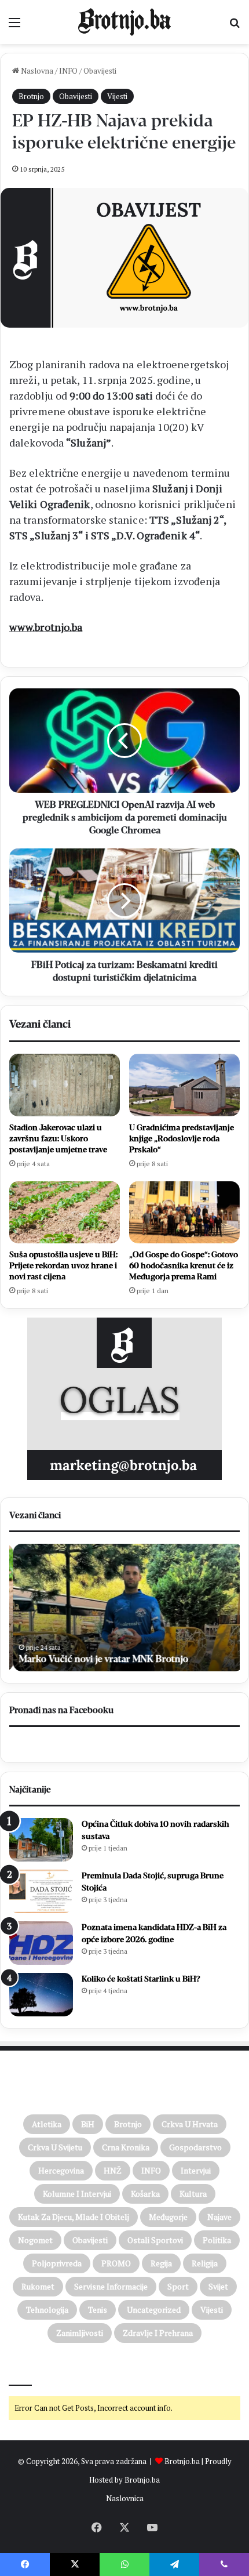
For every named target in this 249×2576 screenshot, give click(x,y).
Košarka (145, 2194)
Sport (178, 2286)
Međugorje (168, 2217)
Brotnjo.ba (182, 2461)
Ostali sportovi (155, 2240)
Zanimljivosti (80, 2333)
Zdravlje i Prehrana (158, 2333)
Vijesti (117, 96)
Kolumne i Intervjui (77, 2194)
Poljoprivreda (57, 2263)
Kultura (193, 2194)
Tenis (98, 2310)
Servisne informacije (111, 2286)
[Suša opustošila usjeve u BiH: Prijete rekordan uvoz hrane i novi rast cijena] (65, 1213)
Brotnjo (31, 96)
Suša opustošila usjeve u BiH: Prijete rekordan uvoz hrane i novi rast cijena (63, 1266)
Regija (161, 2263)
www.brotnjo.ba (46, 627)
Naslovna (36, 71)
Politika (217, 2240)
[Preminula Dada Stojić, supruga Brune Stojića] (41, 1891)
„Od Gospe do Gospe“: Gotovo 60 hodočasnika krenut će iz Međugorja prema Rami (184, 1266)
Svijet (218, 2286)
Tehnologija (47, 2310)
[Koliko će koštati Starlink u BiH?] (41, 1995)
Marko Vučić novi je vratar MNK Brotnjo (100, 1659)
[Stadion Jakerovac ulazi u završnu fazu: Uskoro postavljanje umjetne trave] (65, 1085)
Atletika (47, 2124)
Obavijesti (100, 71)
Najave (219, 2217)
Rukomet (38, 2286)
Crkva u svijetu (55, 2147)
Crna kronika (126, 2147)
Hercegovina (61, 2170)
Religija (205, 2263)
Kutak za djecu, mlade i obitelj (74, 2217)
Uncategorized (154, 2310)
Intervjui (196, 2170)
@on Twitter (34, 2370)
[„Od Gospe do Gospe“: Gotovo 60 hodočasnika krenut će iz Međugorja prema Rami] (184, 1213)
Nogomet (35, 2240)
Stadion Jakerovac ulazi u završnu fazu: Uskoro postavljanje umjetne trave (58, 1139)
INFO (68, 71)
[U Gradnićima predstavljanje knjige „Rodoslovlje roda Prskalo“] (184, 1085)
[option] (124, 1608)
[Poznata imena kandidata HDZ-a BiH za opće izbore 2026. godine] (41, 1943)
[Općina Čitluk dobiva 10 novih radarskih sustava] (41, 1840)
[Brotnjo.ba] (124, 22)
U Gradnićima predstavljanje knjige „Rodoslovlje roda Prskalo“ (182, 1139)
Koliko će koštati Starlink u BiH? (141, 1979)
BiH (88, 2124)
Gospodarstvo (195, 2147)
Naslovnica (125, 2498)
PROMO (116, 2263)
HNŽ (113, 2170)
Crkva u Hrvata (190, 2124)
